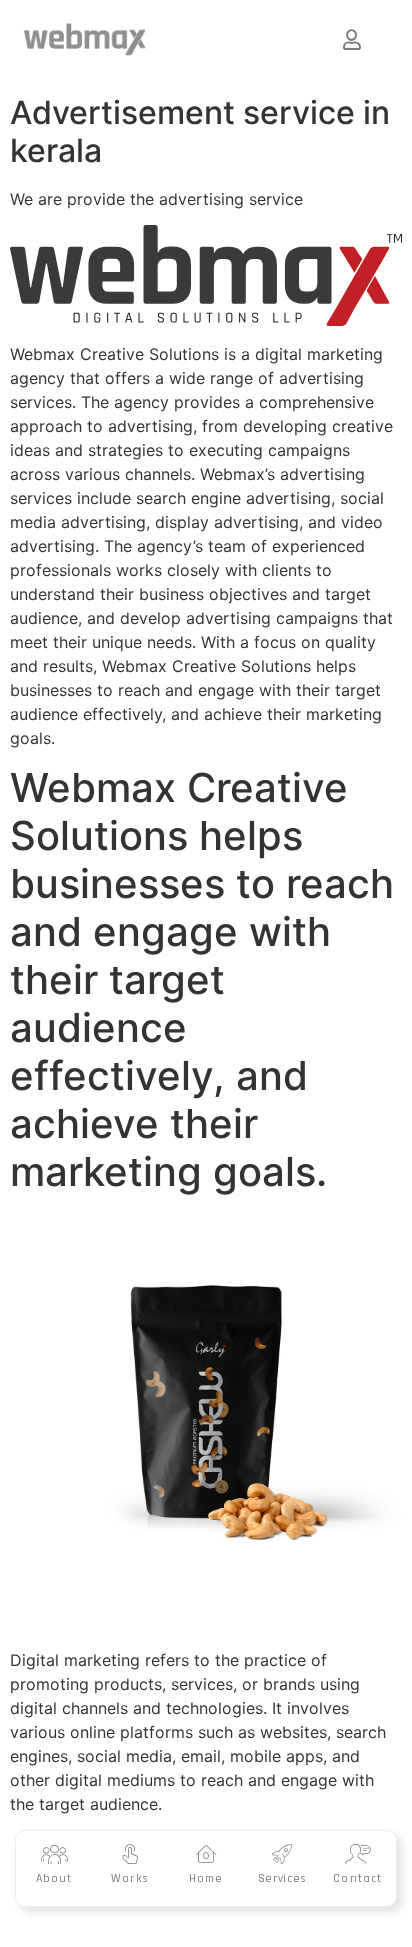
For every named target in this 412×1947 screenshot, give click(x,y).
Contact (357, 1878)
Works (130, 1878)
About (54, 1878)
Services (282, 1878)
